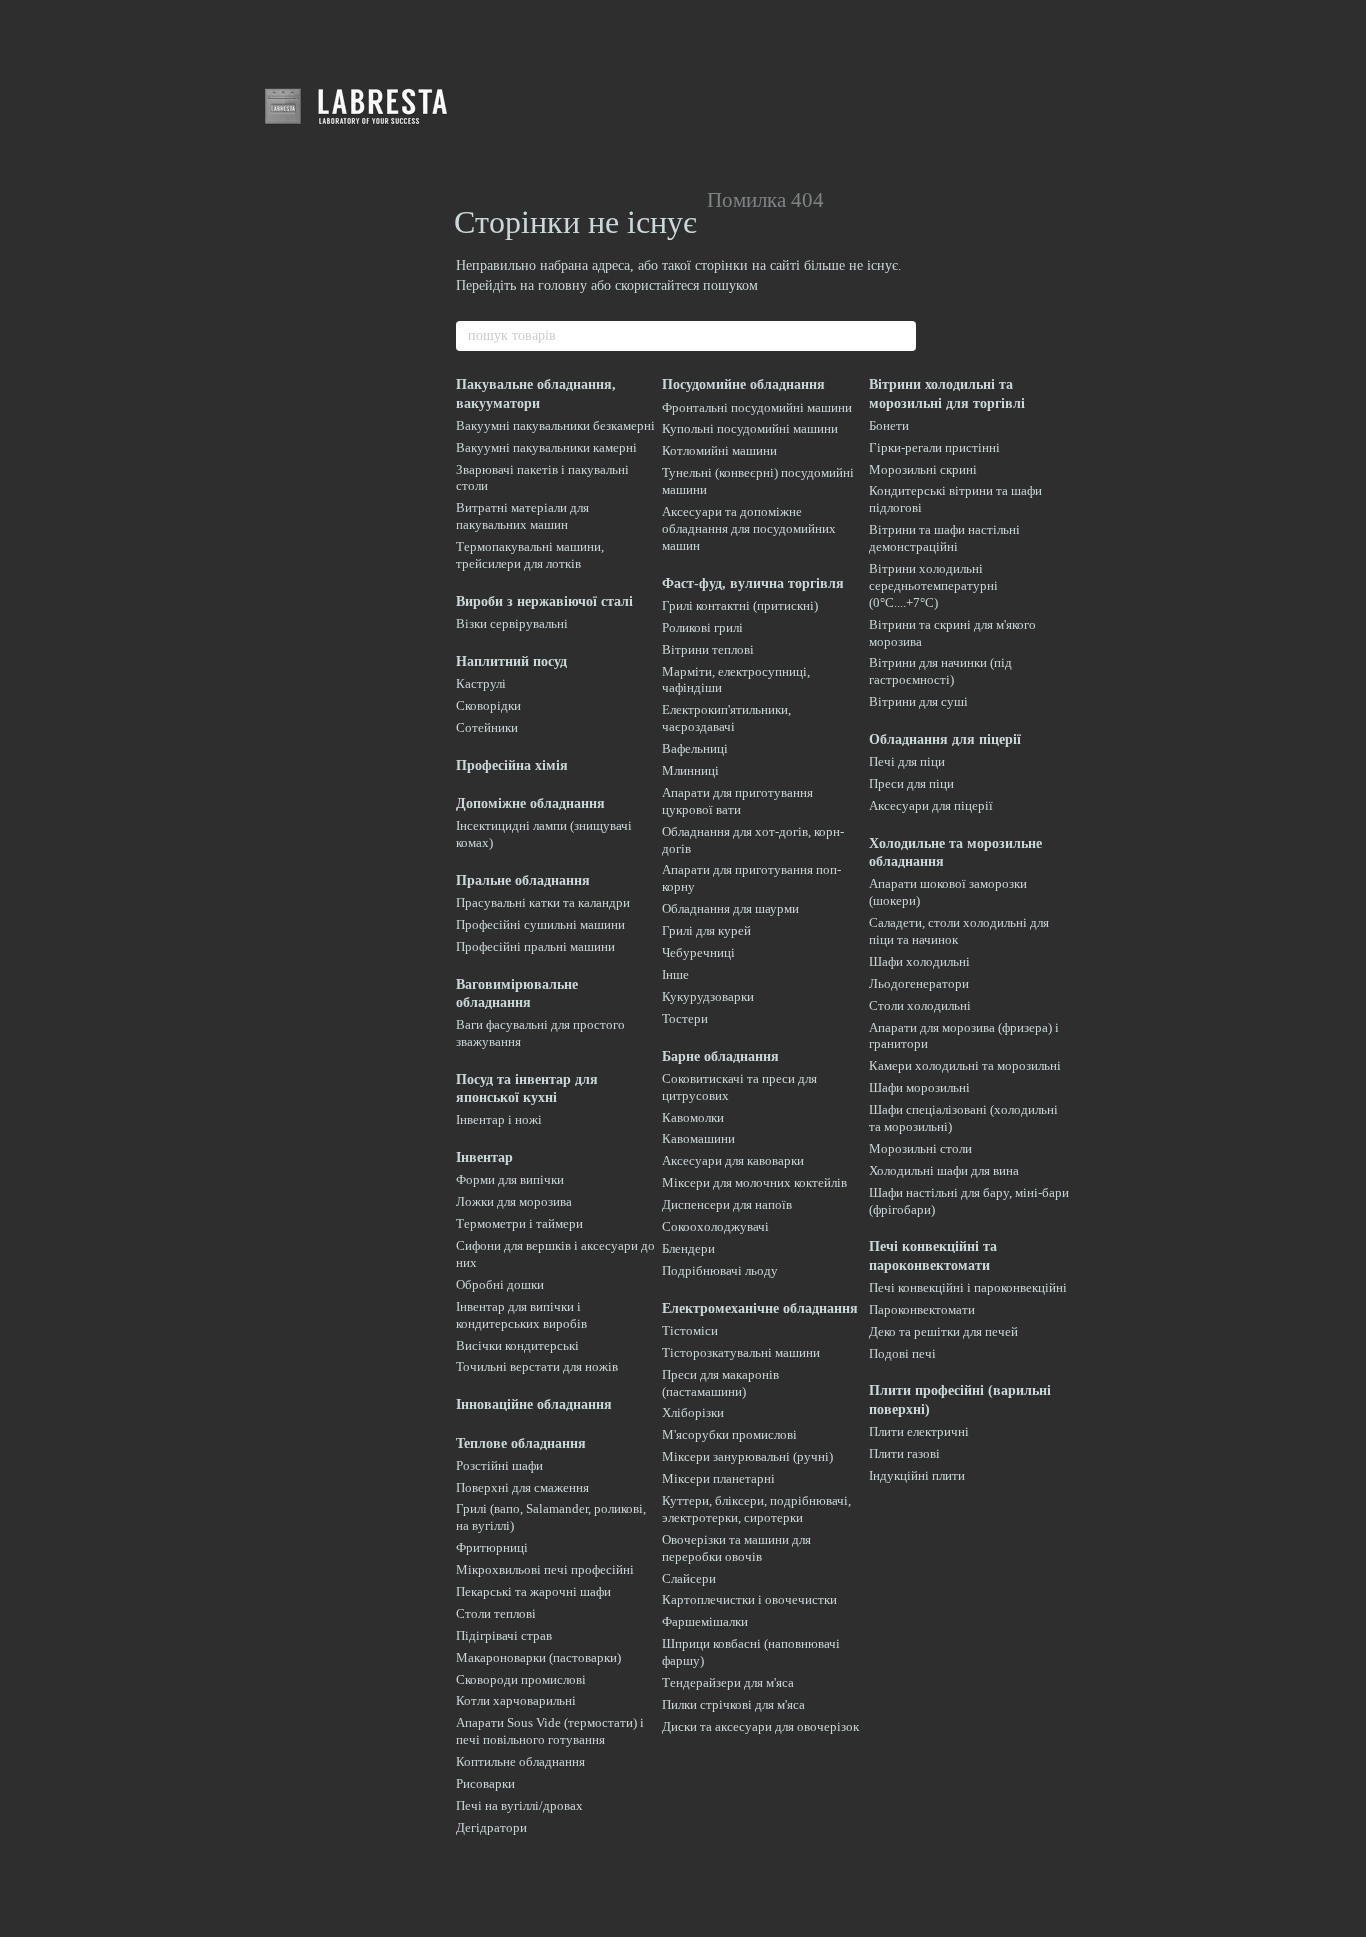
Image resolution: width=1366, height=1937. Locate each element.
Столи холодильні (920, 1005)
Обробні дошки (500, 1284)
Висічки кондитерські (517, 1345)
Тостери (685, 1018)
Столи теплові (496, 1613)
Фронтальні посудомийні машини (757, 407)
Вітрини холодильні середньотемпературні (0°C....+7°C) (933, 585)
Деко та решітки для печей (943, 1331)
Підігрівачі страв (504, 1635)
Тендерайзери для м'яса (728, 1682)
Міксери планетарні (718, 1478)
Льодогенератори (919, 983)
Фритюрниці (492, 1547)
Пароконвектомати (922, 1309)
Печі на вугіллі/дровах (519, 1805)
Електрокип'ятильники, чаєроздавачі (726, 718)
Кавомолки (693, 1117)
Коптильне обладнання (520, 1761)
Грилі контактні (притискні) (740, 605)
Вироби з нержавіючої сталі (544, 601)
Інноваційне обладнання (534, 1404)
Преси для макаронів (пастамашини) (720, 1383)
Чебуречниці (698, 952)
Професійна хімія (512, 765)
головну (562, 285)
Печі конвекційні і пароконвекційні (968, 1287)
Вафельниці (695, 748)
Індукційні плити (917, 1475)
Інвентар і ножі (499, 1119)
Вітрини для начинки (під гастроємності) (940, 671)
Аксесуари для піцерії (931, 805)
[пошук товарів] (900, 336)
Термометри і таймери (519, 1223)
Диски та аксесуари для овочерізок (760, 1726)
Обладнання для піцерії (945, 739)
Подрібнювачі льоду (720, 1270)
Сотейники (487, 727)
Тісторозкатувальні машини (741, 1352)
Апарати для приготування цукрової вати (737, 801)
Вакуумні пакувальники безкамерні (555, 425)
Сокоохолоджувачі (715, 1226)
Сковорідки (488, 705)
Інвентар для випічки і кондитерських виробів (521, 1315)
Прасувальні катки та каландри (543, 902)
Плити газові (904, 1453)
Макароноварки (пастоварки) (538, 1657)
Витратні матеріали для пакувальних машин (522, 516)
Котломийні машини (719, 450)
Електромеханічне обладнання (760, 1308)
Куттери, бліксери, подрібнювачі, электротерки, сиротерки (756, 1509)
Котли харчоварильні (516, 1700)
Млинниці (690, 770)
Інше (675, 974)
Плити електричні (919, 1431)
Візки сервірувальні (512, 623)
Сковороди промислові (521, 1679)
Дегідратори (491, 1827)
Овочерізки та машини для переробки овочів (736, 1548)
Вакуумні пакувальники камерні (546, 447)
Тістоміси (690, 1330)
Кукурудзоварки (708, 996)
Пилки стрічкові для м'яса (733, 1704)
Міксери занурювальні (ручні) (747, 1456)
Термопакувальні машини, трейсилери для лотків (530, 555)
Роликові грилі (702, 627)
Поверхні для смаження (522, 1487)
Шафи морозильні (919, 1087)
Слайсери (689, 1578)
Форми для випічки (510, 1179)
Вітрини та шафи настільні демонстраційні (944, 538)
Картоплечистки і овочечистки (749, 1599)
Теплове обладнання (521, 1443)
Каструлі (481, 683)
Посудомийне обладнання (743, 384)
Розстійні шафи (499, 1465)
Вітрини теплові (708, 649)
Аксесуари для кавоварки (733, 1160)
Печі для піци (907, 761)
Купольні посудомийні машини (750, 428)
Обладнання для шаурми (730, 908)
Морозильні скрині (923, 469)
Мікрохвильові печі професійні (545, 1569)
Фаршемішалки (705, 1621)
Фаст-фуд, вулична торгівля (753, 583)
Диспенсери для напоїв (727, 1204)
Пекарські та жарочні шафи (533, 1591)
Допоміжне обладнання (530, 803)
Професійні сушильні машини (540, 924)
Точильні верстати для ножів (537, 1366)
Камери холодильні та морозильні (965, 1065)
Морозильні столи (920, 1148)
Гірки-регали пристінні (934, 447)
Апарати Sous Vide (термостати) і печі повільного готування (550, 1731)
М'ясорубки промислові (729, 1434)
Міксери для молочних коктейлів (754, 1182)
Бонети (889, 425)
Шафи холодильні (919, 961)
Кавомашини (698, 1138)
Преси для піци (911, 783)
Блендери (688, 1248)
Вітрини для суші (918, 701)
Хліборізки (693, 1412)
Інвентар (484, 1157)
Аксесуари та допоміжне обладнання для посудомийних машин (749, 528)
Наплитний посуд (511, 661)
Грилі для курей (706, 930)
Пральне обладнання (523, 880)
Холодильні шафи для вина (944, 1170)
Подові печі (902, 1353)
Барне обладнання (720, 1056)
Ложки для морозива (514, 1201)
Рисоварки (485, 1783)
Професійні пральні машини (535, 946)
